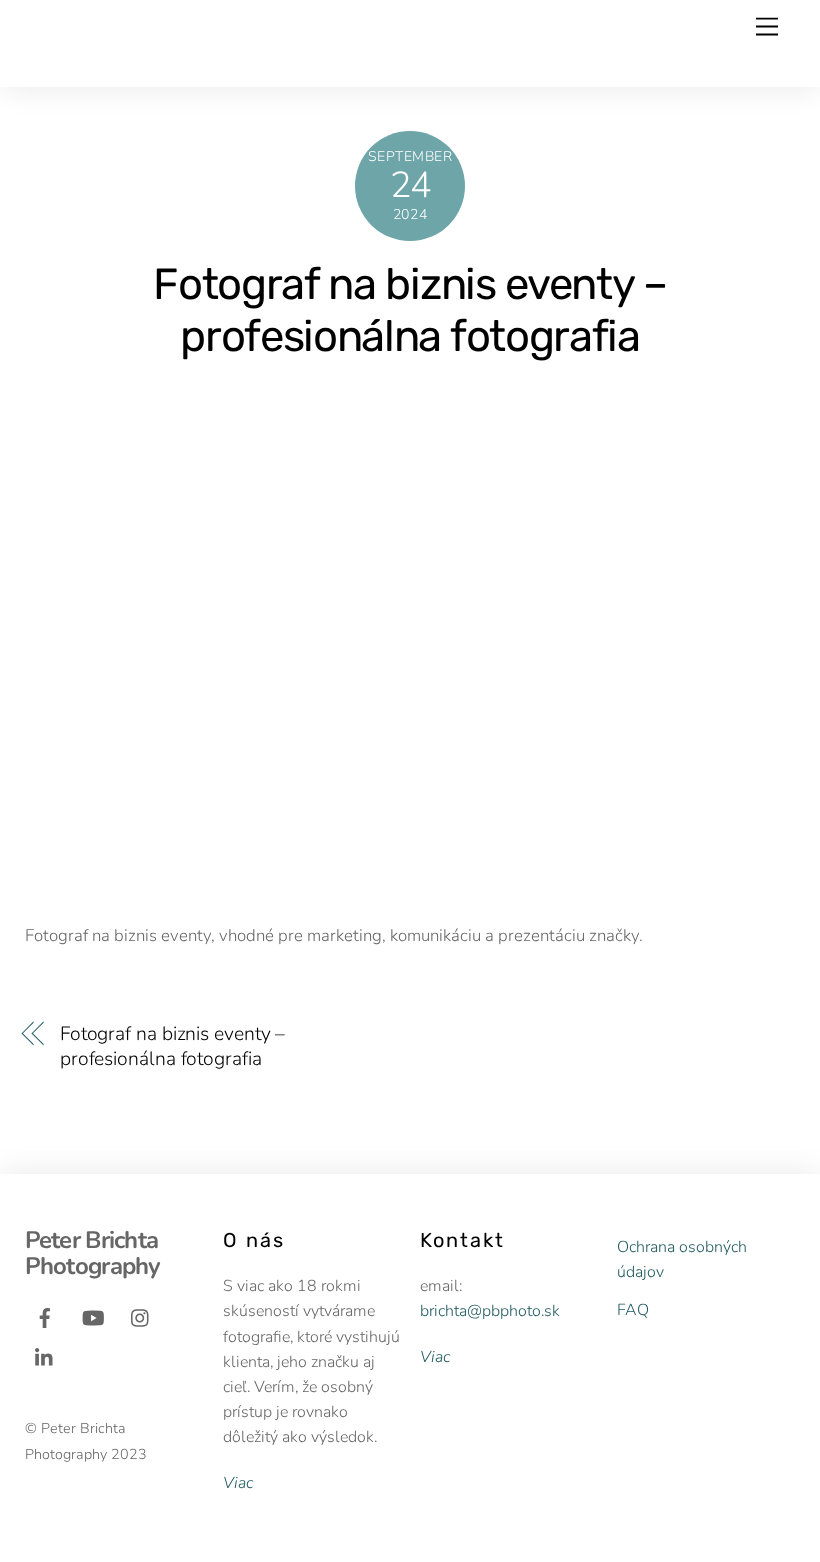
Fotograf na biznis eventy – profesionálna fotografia (410, 310)
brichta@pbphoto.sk (490, 1311)
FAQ (633, 1310)
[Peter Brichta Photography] (166, 62)
